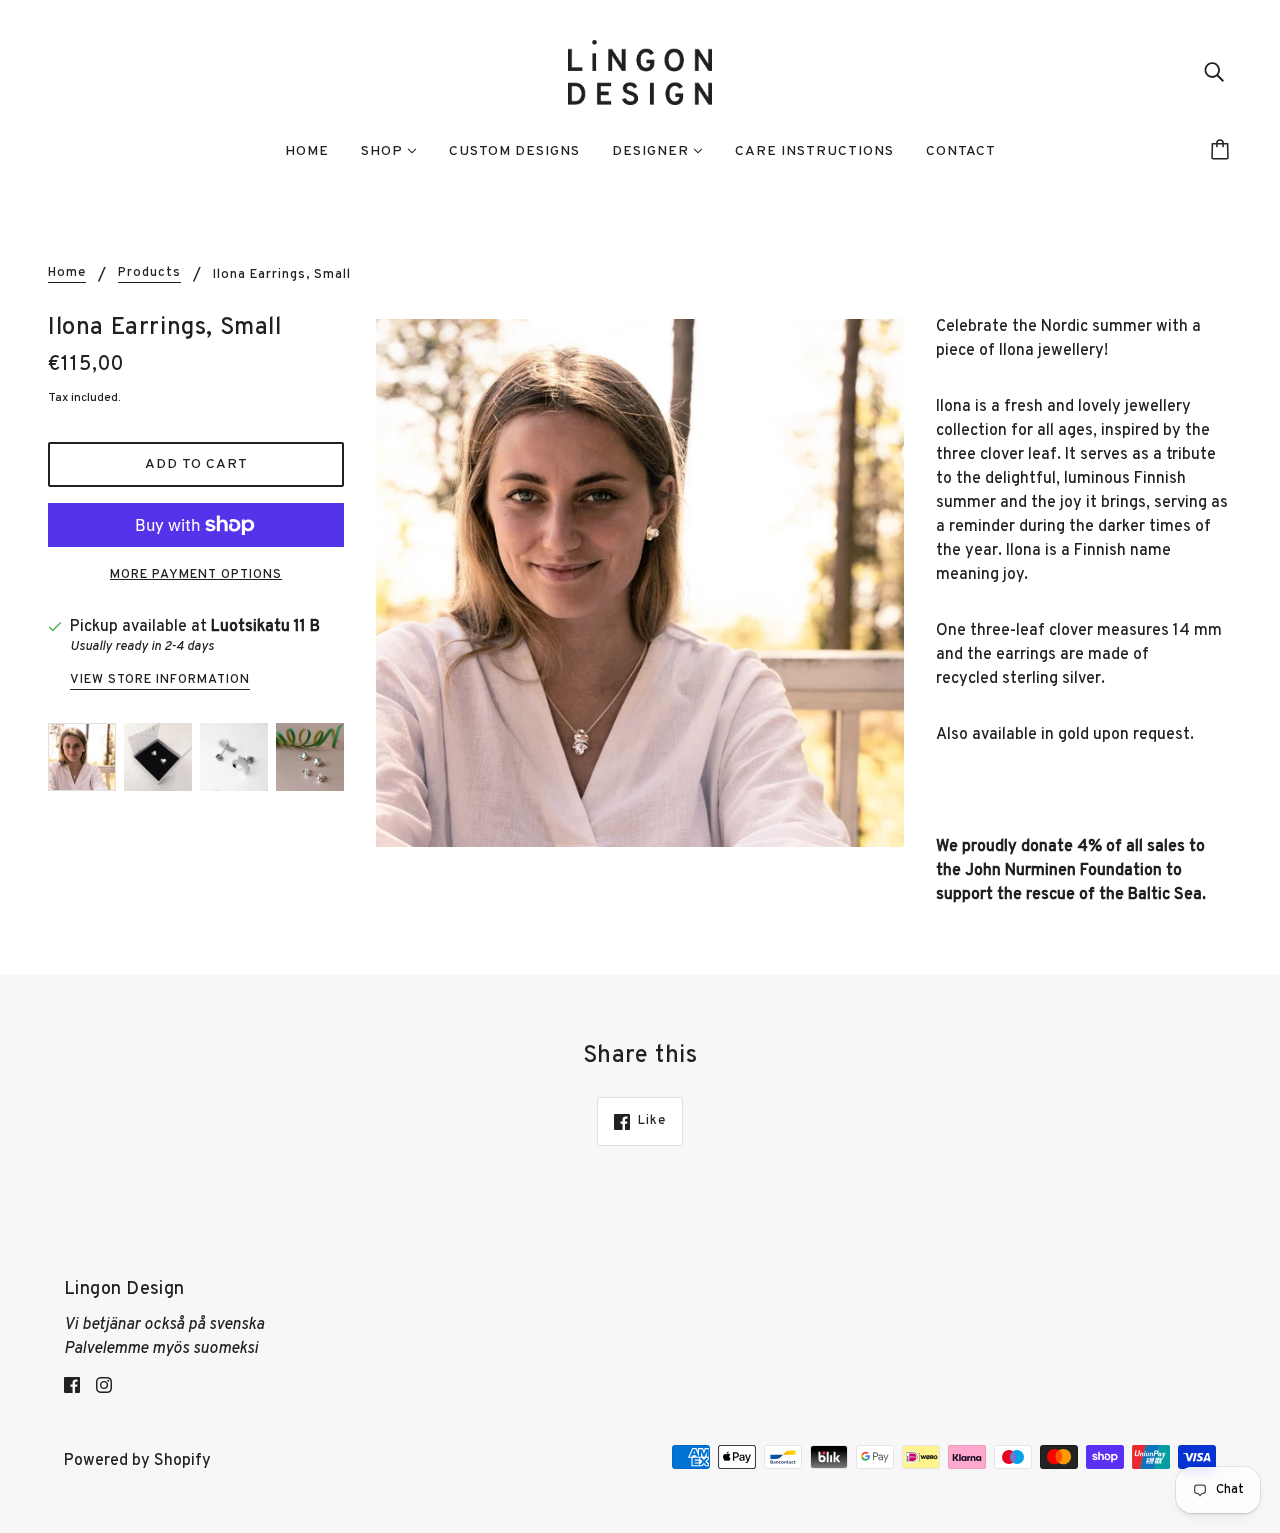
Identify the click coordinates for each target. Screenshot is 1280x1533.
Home (67, 274)
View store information (160, 681)
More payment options (196, 575)
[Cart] (1223, 152)
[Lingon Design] (640, 73)
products (149, 274)
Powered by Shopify (137, 1461)
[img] (1214, 73)
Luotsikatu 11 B (265, 627)
